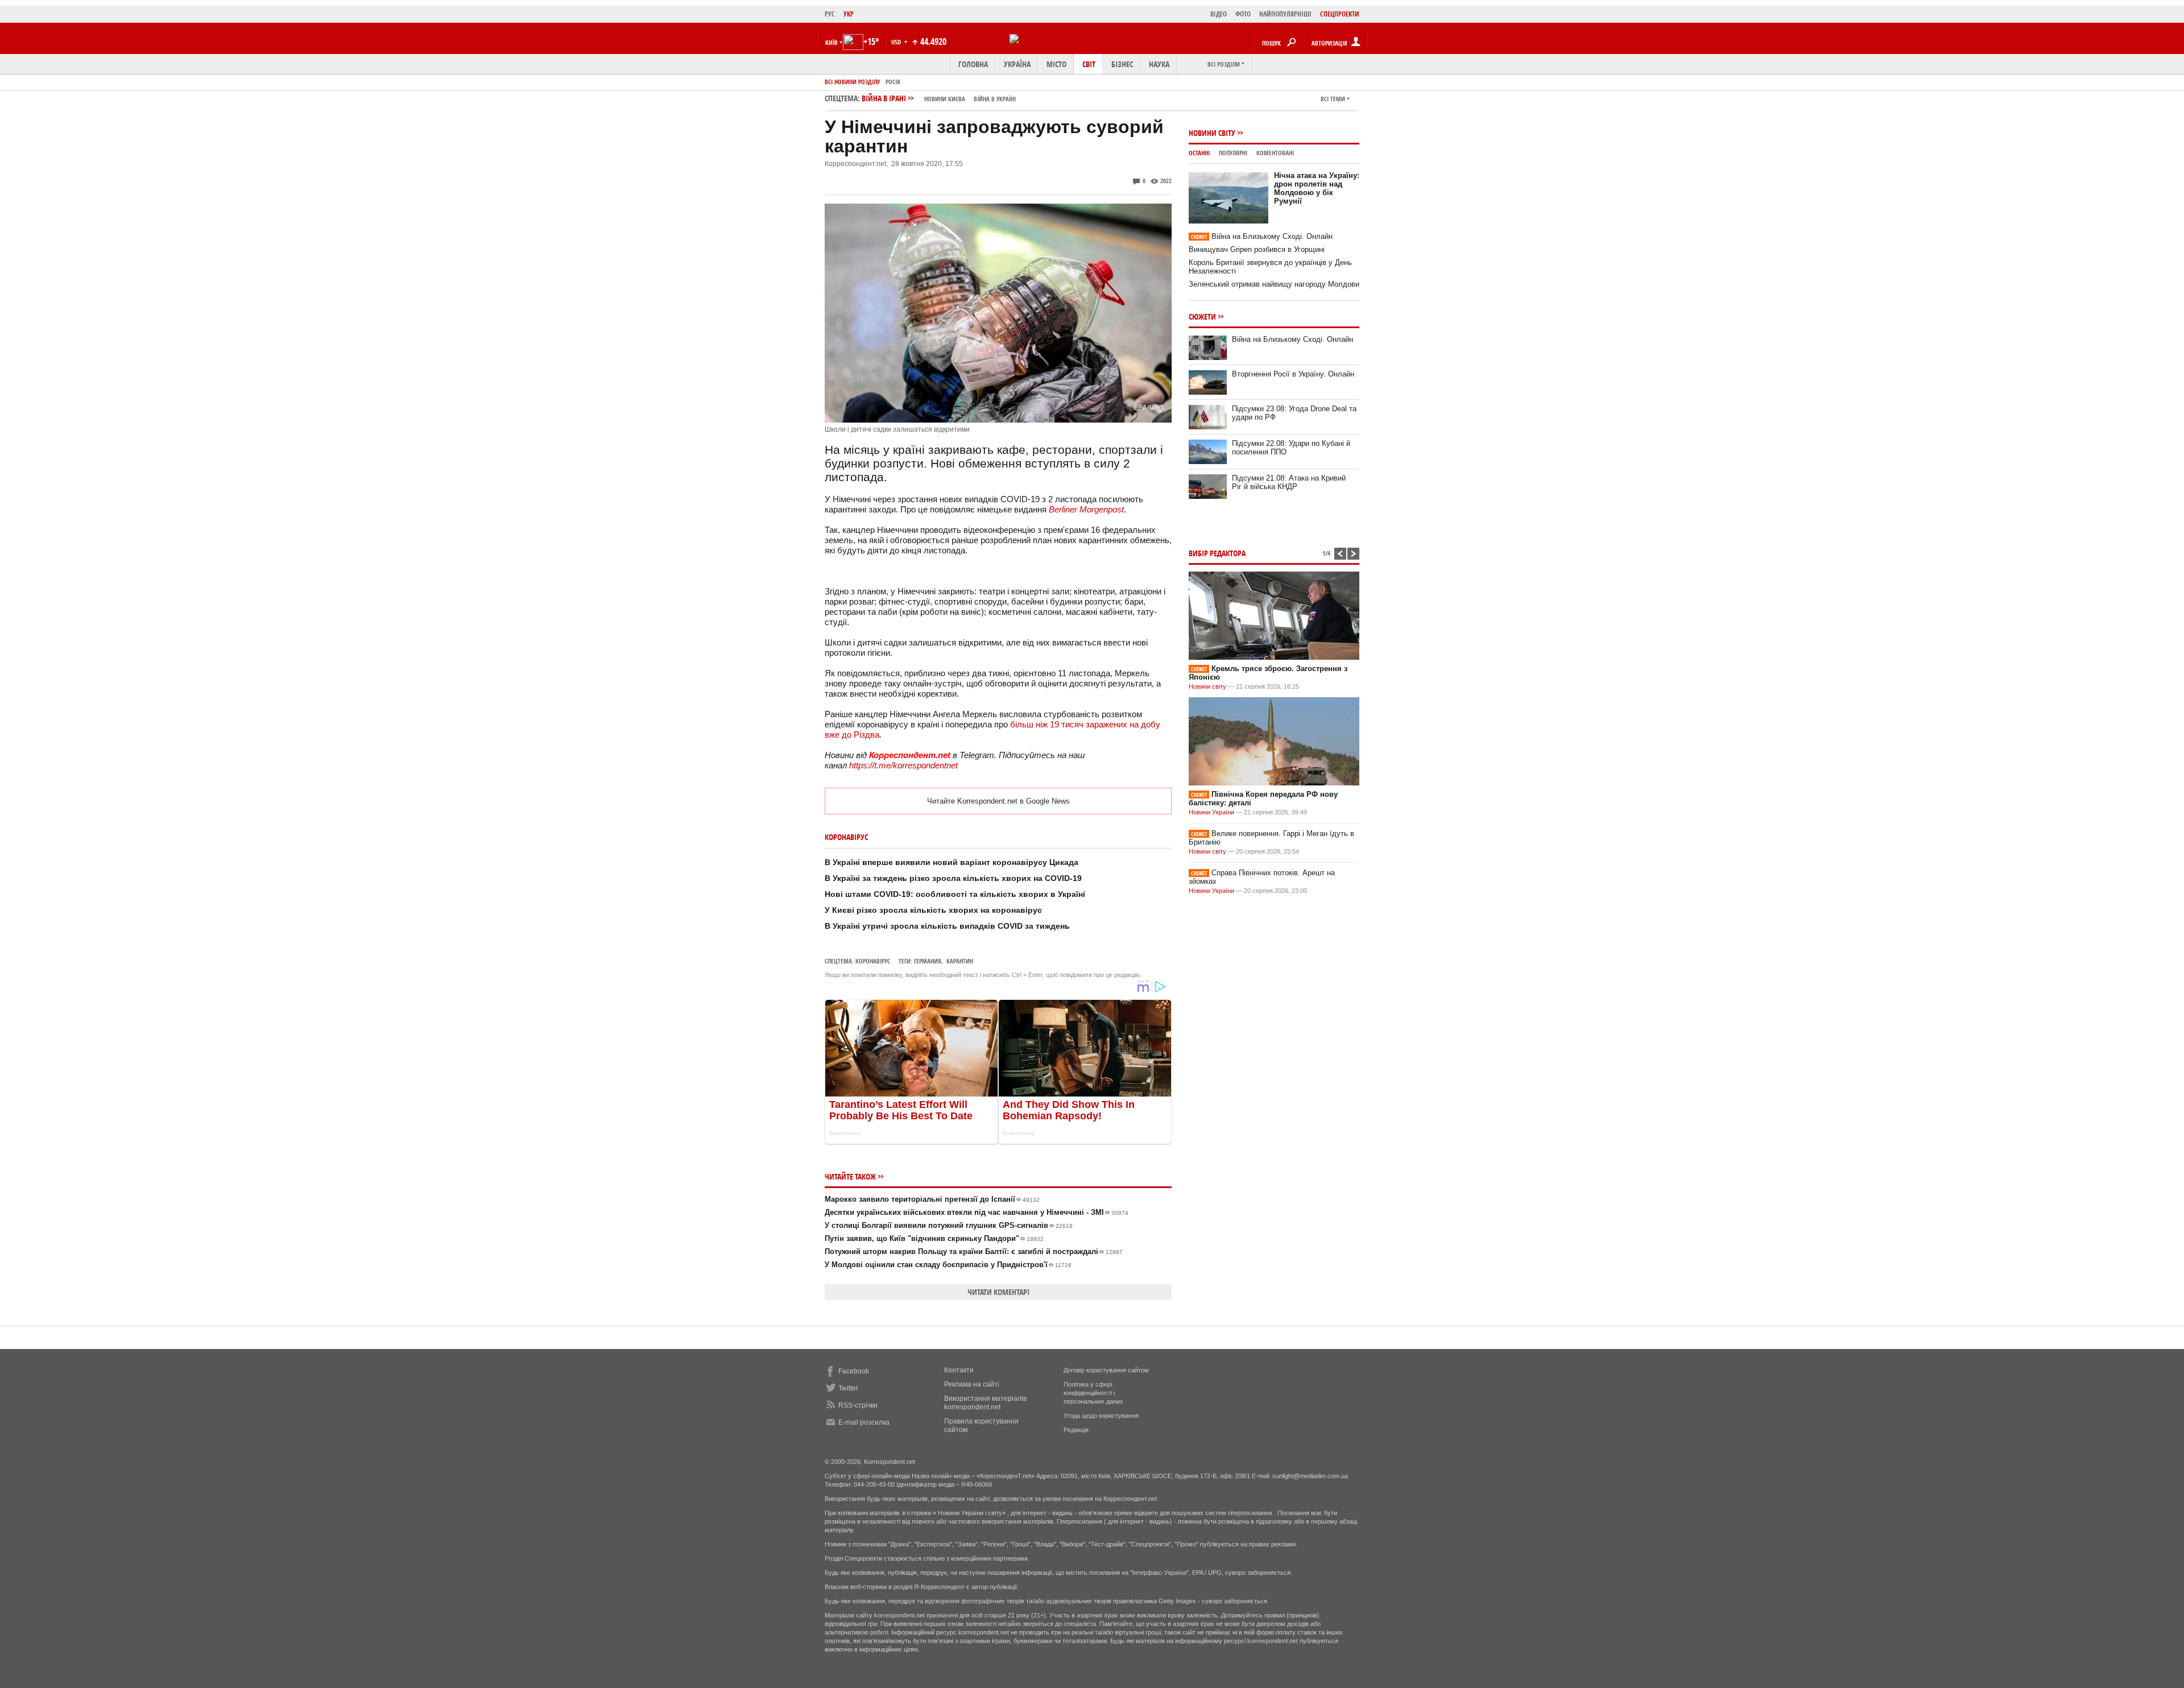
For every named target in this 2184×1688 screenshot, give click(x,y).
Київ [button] (832, 42)
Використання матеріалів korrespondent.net (985, 1403)
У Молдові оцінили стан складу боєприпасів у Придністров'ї (948, 1265)
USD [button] (897, 42)
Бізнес (1122, 64)
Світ (1089, 64)
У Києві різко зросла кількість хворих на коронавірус (933, 910)
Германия (928, 961)
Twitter (848, 1388)
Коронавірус (873, 961)
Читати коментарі (998, 1292)
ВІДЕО (1219, 14)
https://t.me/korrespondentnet (903, 765)
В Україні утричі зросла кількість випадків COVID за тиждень (947, 926)
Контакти (959, 1370)
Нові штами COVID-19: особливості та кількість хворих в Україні (955, 894)
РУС (830, 14)
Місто (1056, 64)
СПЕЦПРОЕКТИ (1340, 14)
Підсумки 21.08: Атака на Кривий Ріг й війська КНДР (1289, 482)
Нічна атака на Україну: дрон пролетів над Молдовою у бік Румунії (1317, 188)
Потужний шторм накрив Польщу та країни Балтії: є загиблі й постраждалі (974, 1251)
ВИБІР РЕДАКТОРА (1217, 553)
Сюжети (1202, 316)
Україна (1017, 64)
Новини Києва (945, 99)
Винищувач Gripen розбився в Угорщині (1257, 249)
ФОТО (1243, 14)
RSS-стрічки (858, 1405)
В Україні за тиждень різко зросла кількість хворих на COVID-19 (953, 878)
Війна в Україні (995, 99)
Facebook (854, 1371)
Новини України (1211, 812)
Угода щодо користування (1101, 1416)
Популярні (1233, 153)
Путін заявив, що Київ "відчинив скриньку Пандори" (934, 1238)
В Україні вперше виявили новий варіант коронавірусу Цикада (952, 862)
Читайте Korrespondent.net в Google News (998, 801)
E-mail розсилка (864, 1422)
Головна (973, 64)
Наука (1159, 64)
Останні (1199, 153)
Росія (893, 82)
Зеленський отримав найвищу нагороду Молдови (1274, 284)
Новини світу (1212, 133)
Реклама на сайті (972, 1384)
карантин (960, 961)
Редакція (1076, 1430)
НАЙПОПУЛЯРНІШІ (1285, 14)
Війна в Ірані (939, 98)
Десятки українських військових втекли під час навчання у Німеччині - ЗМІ (977, 1212)
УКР (849, 14)
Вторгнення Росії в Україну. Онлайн (1293, 374)
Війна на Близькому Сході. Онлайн (1262, 236)
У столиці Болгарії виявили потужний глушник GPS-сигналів (949, 1225)
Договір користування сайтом (1106, 1370)
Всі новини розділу (852, 82)
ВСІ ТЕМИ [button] (1333, 99)
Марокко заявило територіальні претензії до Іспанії (932, 1199)
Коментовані (1275, 153)
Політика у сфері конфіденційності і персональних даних (1093, 1393)
